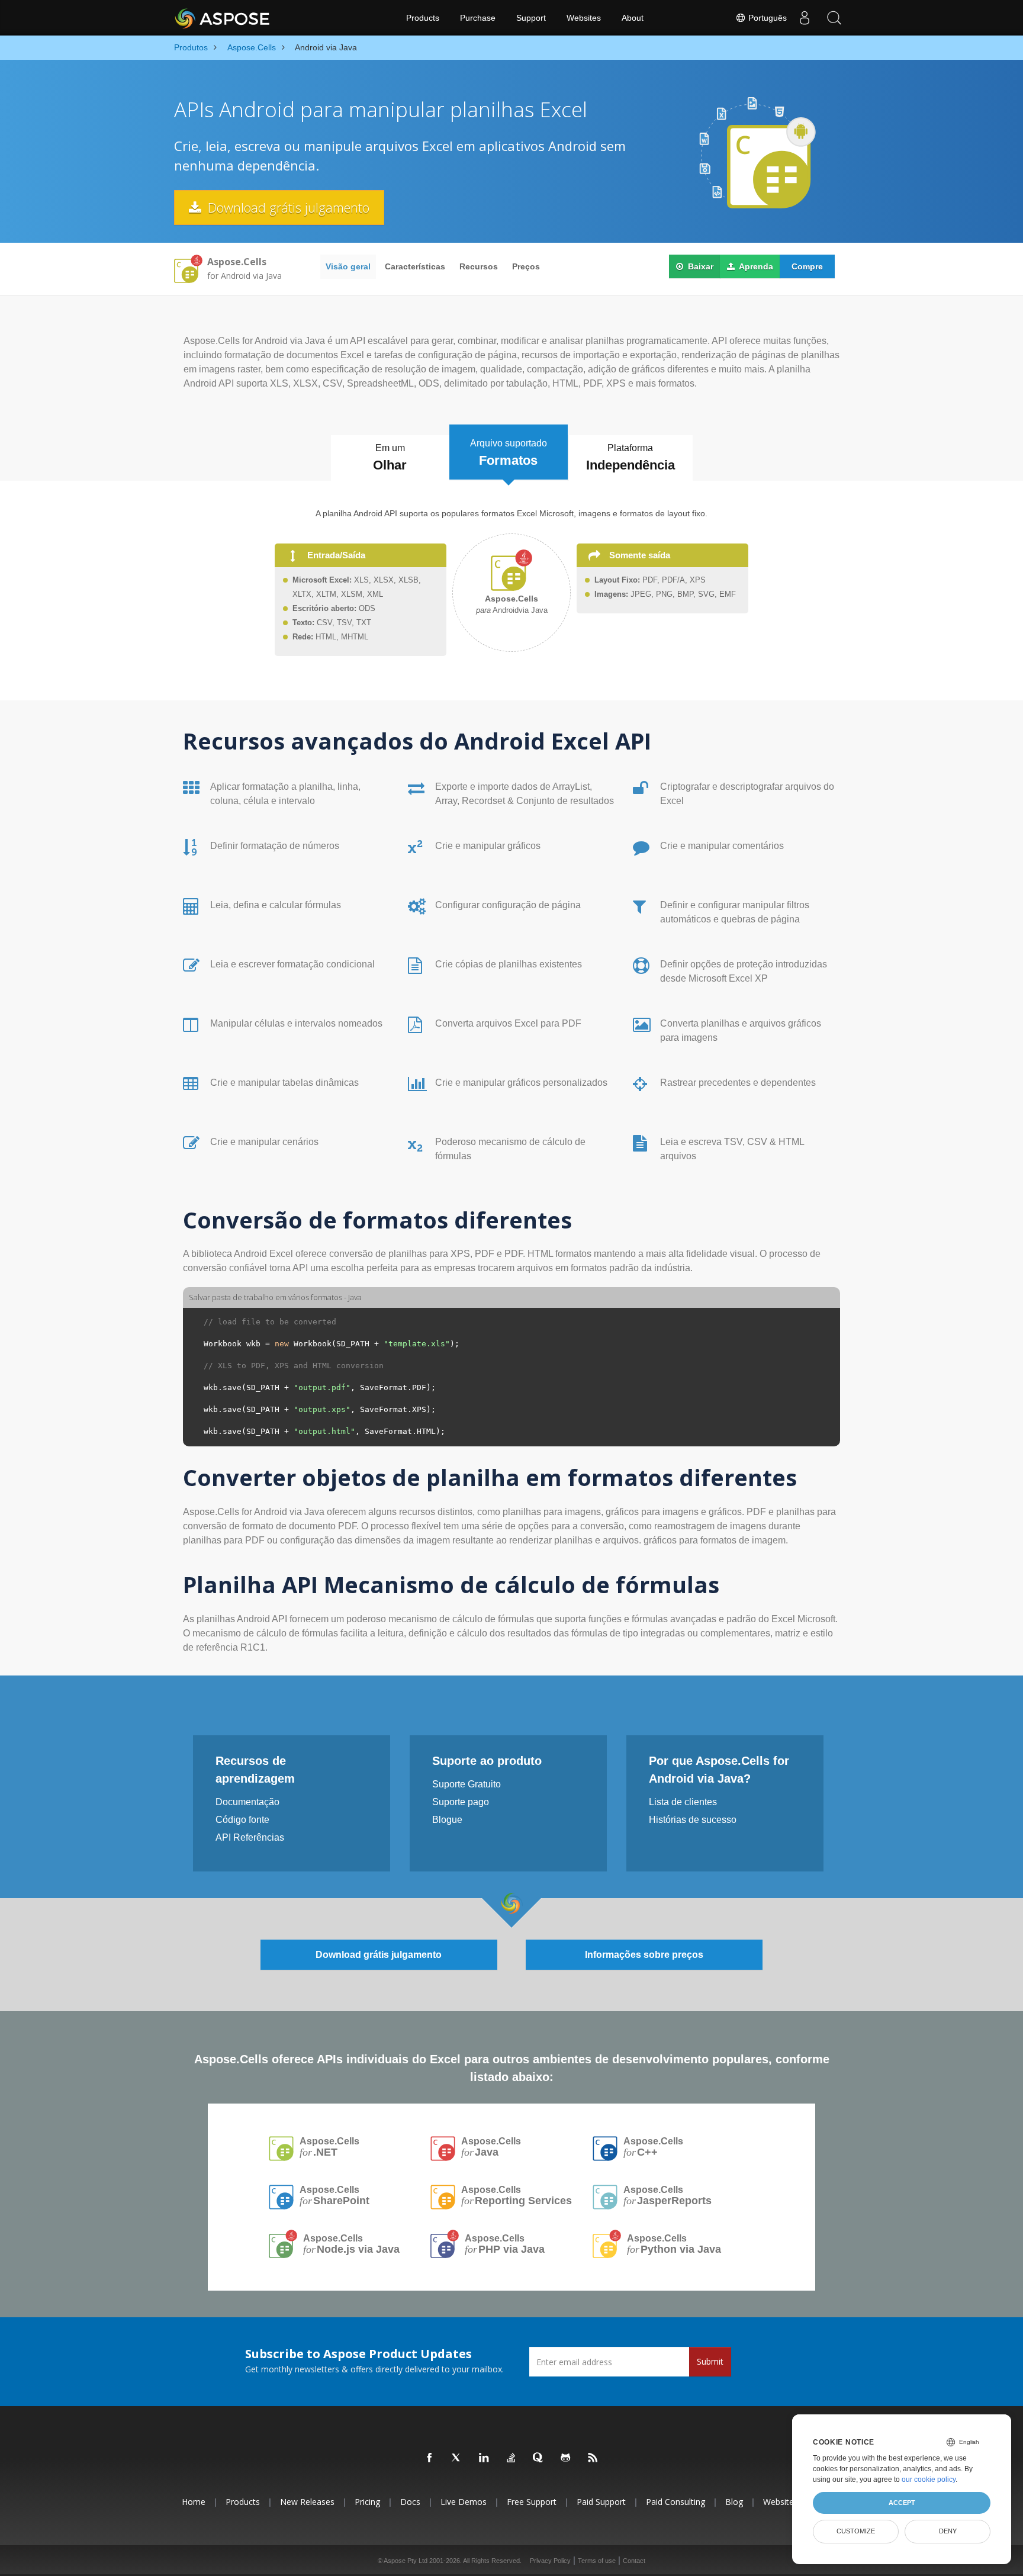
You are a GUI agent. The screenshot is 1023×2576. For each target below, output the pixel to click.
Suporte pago (461, 1802)
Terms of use (597, 2561)
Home (194, 2502)
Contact (634, 2561)
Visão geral (348, 266)
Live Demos (464, 2502)
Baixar (699, 266)
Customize (856, 2531)
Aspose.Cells (329, 2147)
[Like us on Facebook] (430, 2458)
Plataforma (630, 458)
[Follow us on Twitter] (457, 2458)
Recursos (479, 266)
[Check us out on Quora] (539, 2458)
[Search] (834, 18)
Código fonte (242, 1820)
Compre (807, 266)
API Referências (250, 1837)
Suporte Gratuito (467, 1784)
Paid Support (601, 2502)
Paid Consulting (675, 2502)
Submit (710, 2361)
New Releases (307, 2502)
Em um (390, 458)
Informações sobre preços (644, 1955)
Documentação (247, 1802)
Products (423, 18)
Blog (734, 2502)
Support (531, 18)
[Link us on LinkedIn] (484, 2458)
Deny (948, 2531)
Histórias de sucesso (693, 1820)
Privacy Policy (550, 2561)
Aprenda (755, 266)
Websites (584, 18)
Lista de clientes (683, 1802)
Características (415, 266)
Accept (902, 2503)
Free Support (532, 2502)
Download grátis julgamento (287, 207)
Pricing (367, 2502)
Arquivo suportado (509, 453)
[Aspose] (223, 18)
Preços (526, 266)
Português (766, 18)
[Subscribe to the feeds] (593, 2458)
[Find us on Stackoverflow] (511, 2458)
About (633, 18)
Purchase (478, 18)
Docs (410, 2502)
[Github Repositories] (566, 2458)
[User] (805, 18)
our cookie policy (929, 2479)
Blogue (447, 1820)
